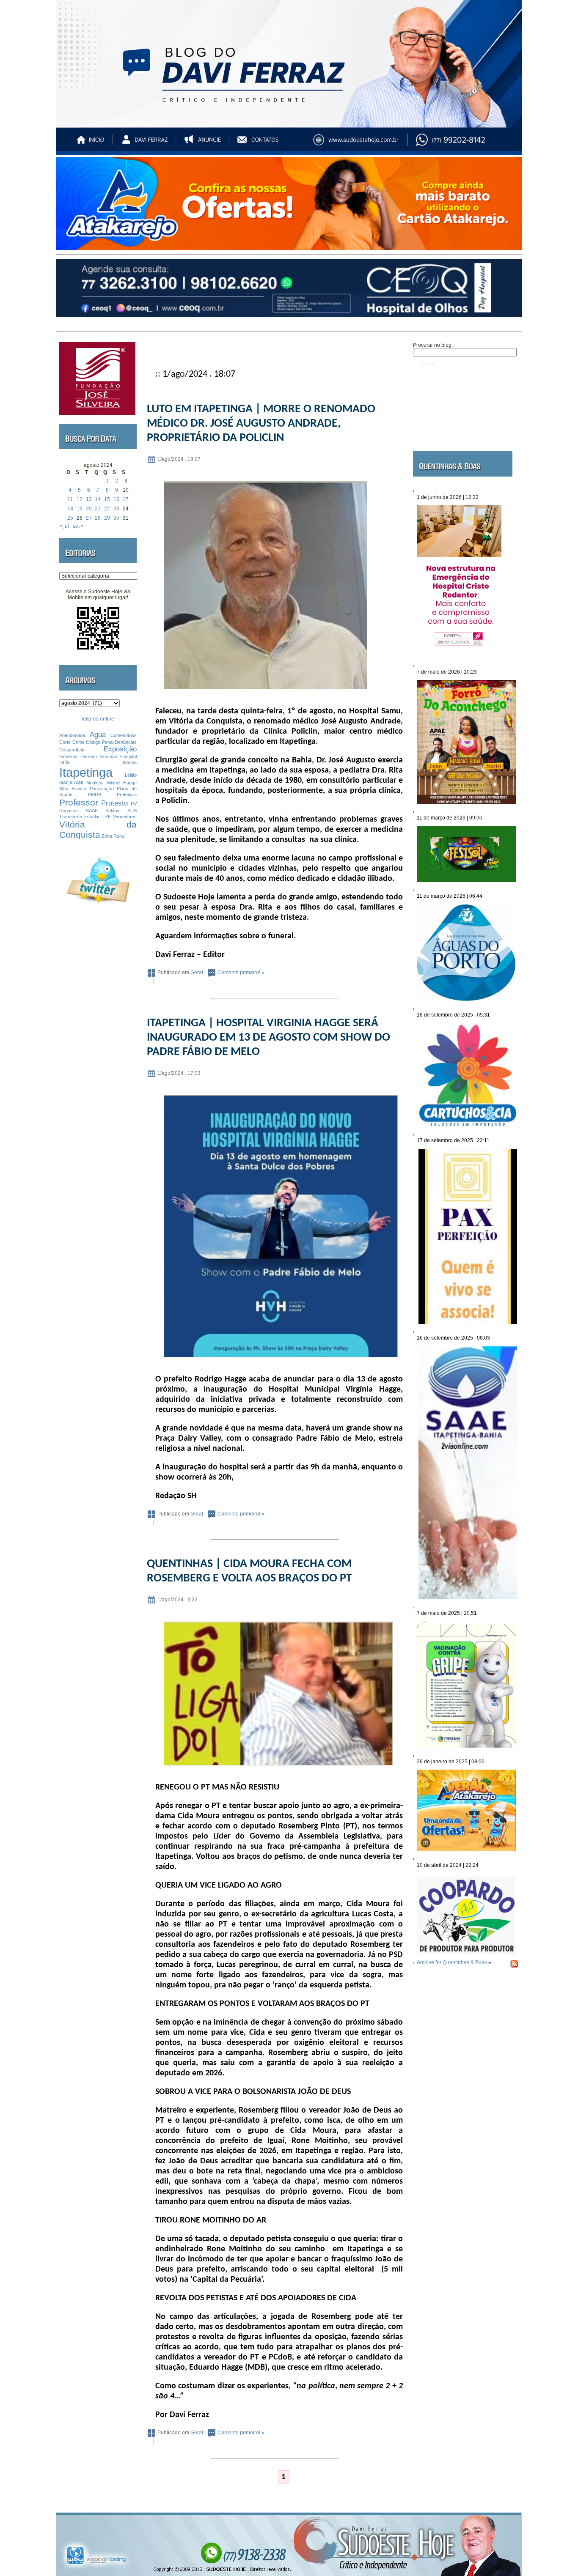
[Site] (363, 144)
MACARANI (71, 783)
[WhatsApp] (468, 144)
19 (80, 509)
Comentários (124, 735)
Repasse (69, 811)
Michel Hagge (122, 783)
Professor (79, 802)
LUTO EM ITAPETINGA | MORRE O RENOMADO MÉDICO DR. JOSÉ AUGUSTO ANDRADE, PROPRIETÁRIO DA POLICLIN (261, 424)
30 (116, 518)
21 (98, 509)
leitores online (98, 719)
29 (107, 518)
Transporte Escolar (80, 817)
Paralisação (102, 789)
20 (89, 509)
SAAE (92, 811)
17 (126, 499)
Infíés (65, 762)
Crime (78, 742)
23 (116, 509)
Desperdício (72, 750)
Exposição (120, 749)
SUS (132, 811)
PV (134, 804)
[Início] (91, 144)
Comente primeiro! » (241, 973)
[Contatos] (266, 144)
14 (98, 499)
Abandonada (72, 735)
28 (98, 518)
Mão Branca (73, 789)
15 (107, 499)
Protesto (114, 803)
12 (80, 499)
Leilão (131, 775)
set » (78, 526)
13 (89, 499)
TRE (106, 817)
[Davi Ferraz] (145, 144)
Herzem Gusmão (99, 756)
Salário (112, 811)
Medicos (95, 783)
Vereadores (125, 817)
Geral (197, 973)
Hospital (128, 756)
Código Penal (100, 742)
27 (89, 518)
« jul (64, 526)
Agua (98, 735)
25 (70, 518)
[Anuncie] (205, 144)
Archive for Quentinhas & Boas (452, 1962)
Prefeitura (127, 795)
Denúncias (126, 742)
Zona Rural (113, 836)
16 (116, 499)
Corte (65, 742)
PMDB (95, 795)
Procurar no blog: (433, 345)
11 (70, 499)
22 (107, 509)
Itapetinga (86, 772)
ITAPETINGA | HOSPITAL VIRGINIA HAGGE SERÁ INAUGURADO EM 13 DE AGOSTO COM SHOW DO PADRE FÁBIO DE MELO (268, 1038)
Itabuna (129, 762)
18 (70, 509)
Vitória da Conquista (98, 829)
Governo (68, 756)
